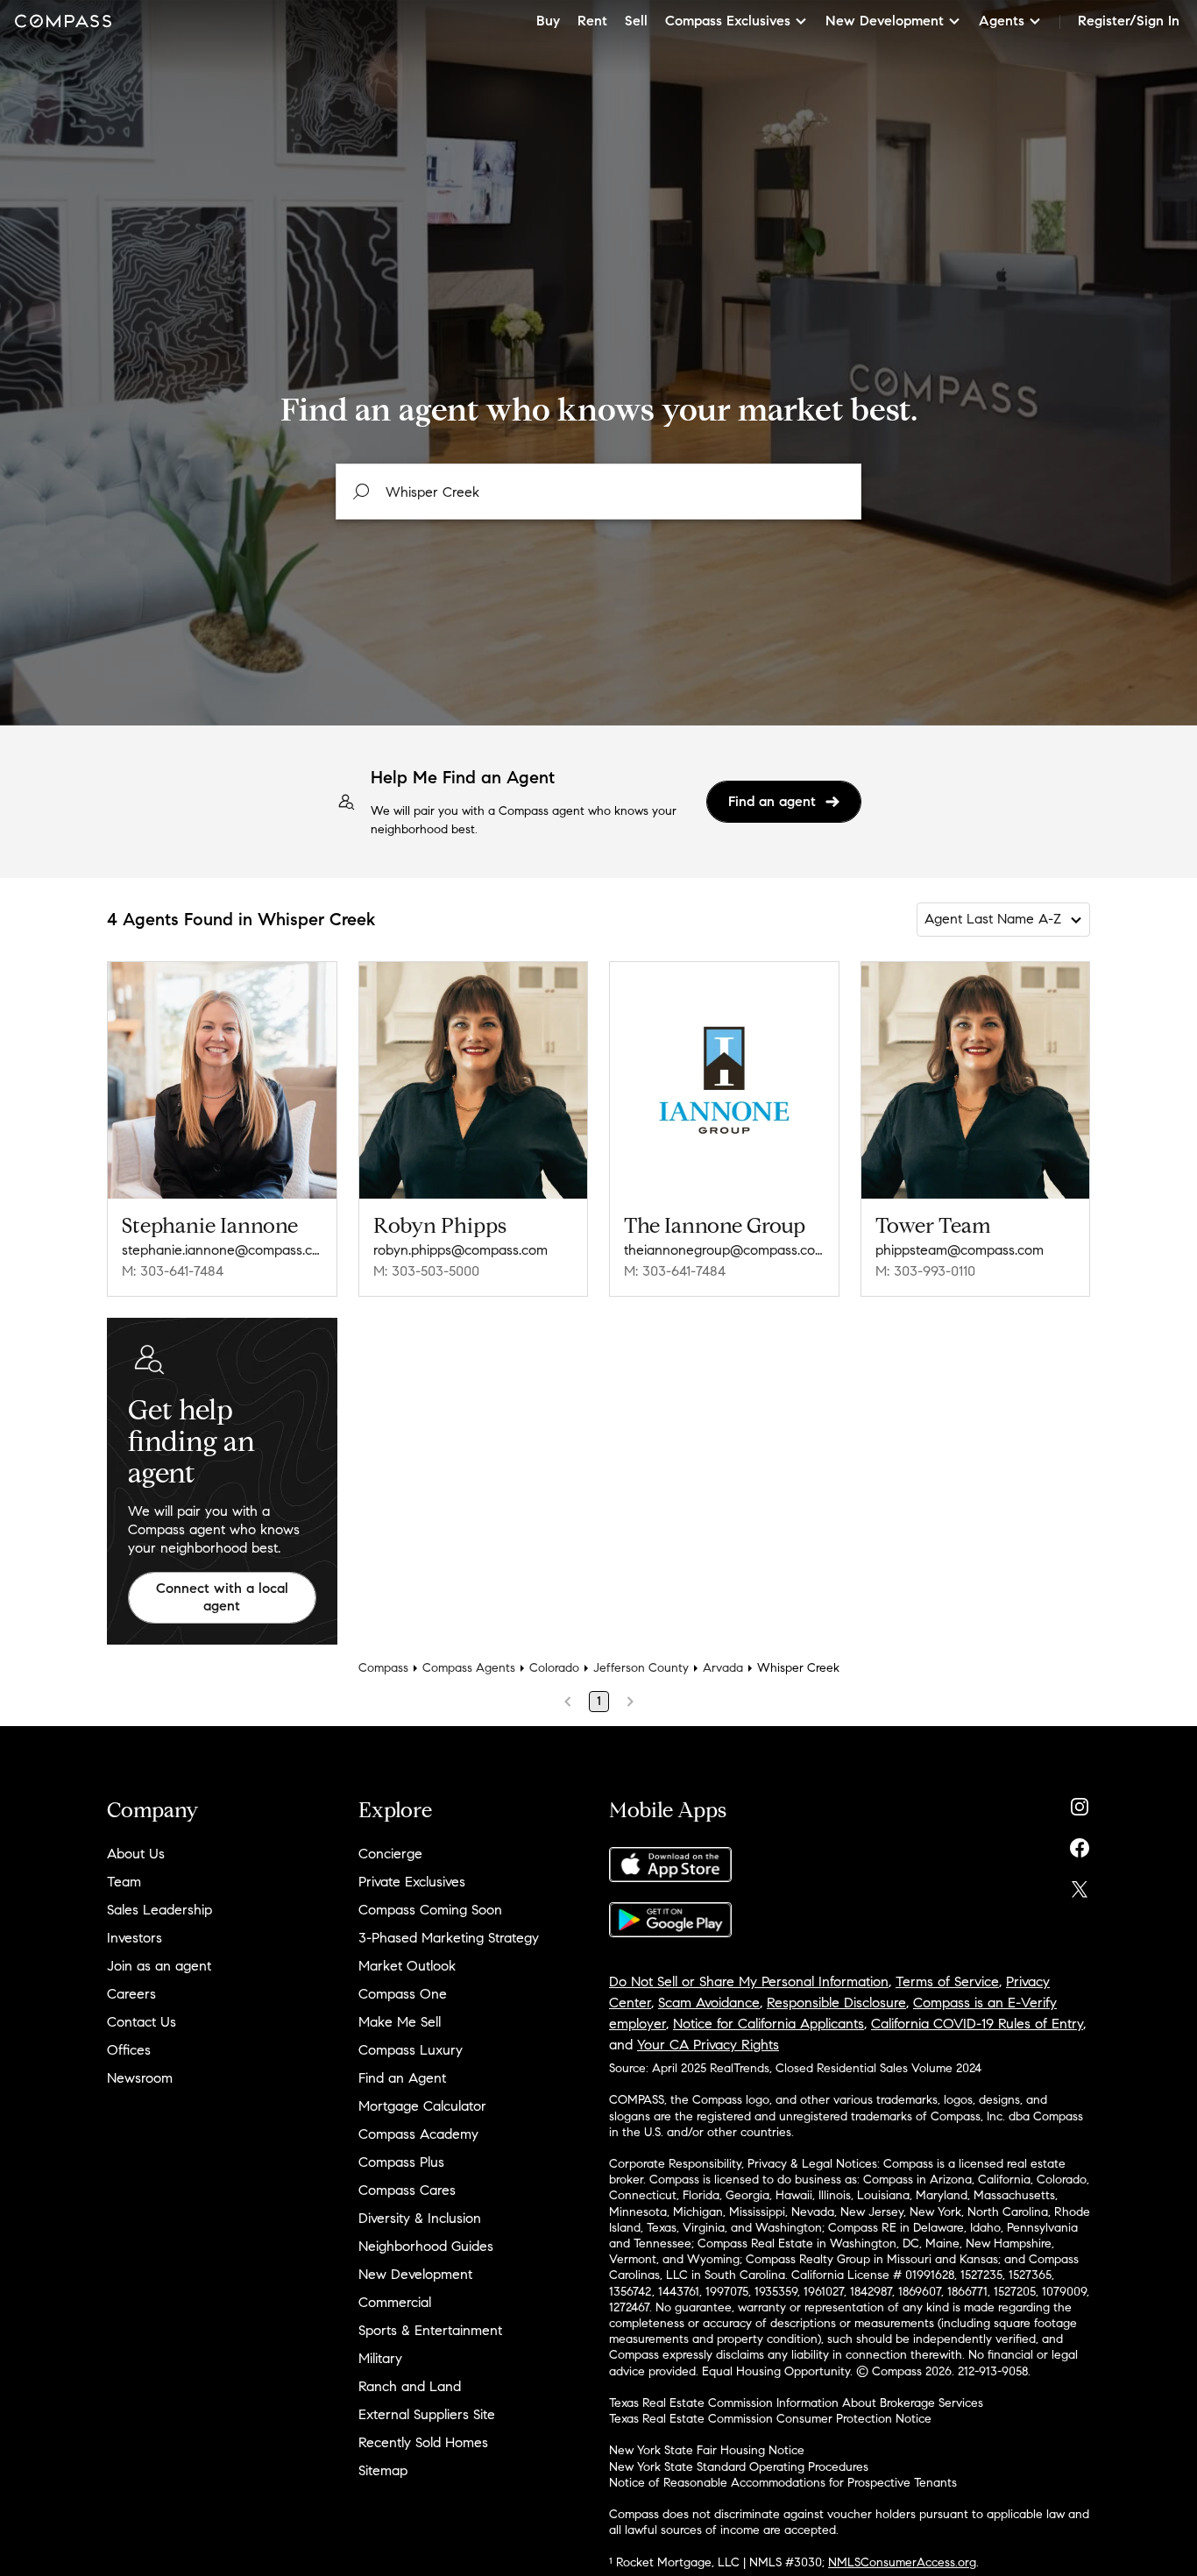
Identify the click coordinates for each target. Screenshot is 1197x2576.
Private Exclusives (412, 1882)
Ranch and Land (410, 2386)
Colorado (554, 1668)
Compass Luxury (411, 2050)
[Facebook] (1080, 1844)
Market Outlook (407, 1966)
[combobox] (598, 492)
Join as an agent (159, 1966)
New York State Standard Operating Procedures (739, 2467)
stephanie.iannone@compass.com (222, 1250)
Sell (636, 21)
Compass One (403, 1994)
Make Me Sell (400, 2022)
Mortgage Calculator (422, 2106)
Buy (548, 21)
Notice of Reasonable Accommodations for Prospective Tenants (783, 2483)
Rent (592, 21)
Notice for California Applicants (768, 2024)
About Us (136, 1854)
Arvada (723, 1668)
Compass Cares (407, 2190)
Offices (129, 2050)
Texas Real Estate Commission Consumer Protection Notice (770, 2419)
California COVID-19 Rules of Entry (977, 2024)
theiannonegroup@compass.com (724, 1250)
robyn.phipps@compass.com (460, 1250)
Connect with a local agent (222, 1597)
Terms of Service (947, 1982)
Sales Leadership (159, 1910)
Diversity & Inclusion (420, 2218)
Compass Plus (401, 2162)
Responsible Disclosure (836, 2003)
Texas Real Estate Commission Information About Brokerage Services (796, 2403)
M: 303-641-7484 (173, 1271)
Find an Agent (402, 2078)
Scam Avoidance (709, 2003)
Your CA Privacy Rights (708, 2045)
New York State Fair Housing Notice (707, 2450)
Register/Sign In (1129, 21)
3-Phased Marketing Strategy (449, 1938)
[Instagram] (1080, 1803)
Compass (383, 1668)
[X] (1080, 1885)
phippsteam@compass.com (960, 1250)
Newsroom (140, 2078)
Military (380, 2358)
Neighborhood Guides (426, 2246)
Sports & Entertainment (430, 2330)
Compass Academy (418, 2134)
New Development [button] (885, 21)
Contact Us (142, 2022)
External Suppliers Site (427, 2414)
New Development (415, 2274)
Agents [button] (1002, 21)
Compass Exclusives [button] (728, 21)
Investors (135, 1938)
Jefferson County (641, 1668)
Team (124, 1882)
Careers (131, 1994)
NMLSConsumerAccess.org (902, 2562)
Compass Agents (469, 1668)
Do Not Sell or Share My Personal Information (749, 1982)
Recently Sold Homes (423, 2442)
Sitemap (383, 2470)
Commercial (395, 2302)
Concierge (390, 1854)
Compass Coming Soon (430, 1910)
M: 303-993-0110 (925, 1271)
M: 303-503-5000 (426, 1271)
